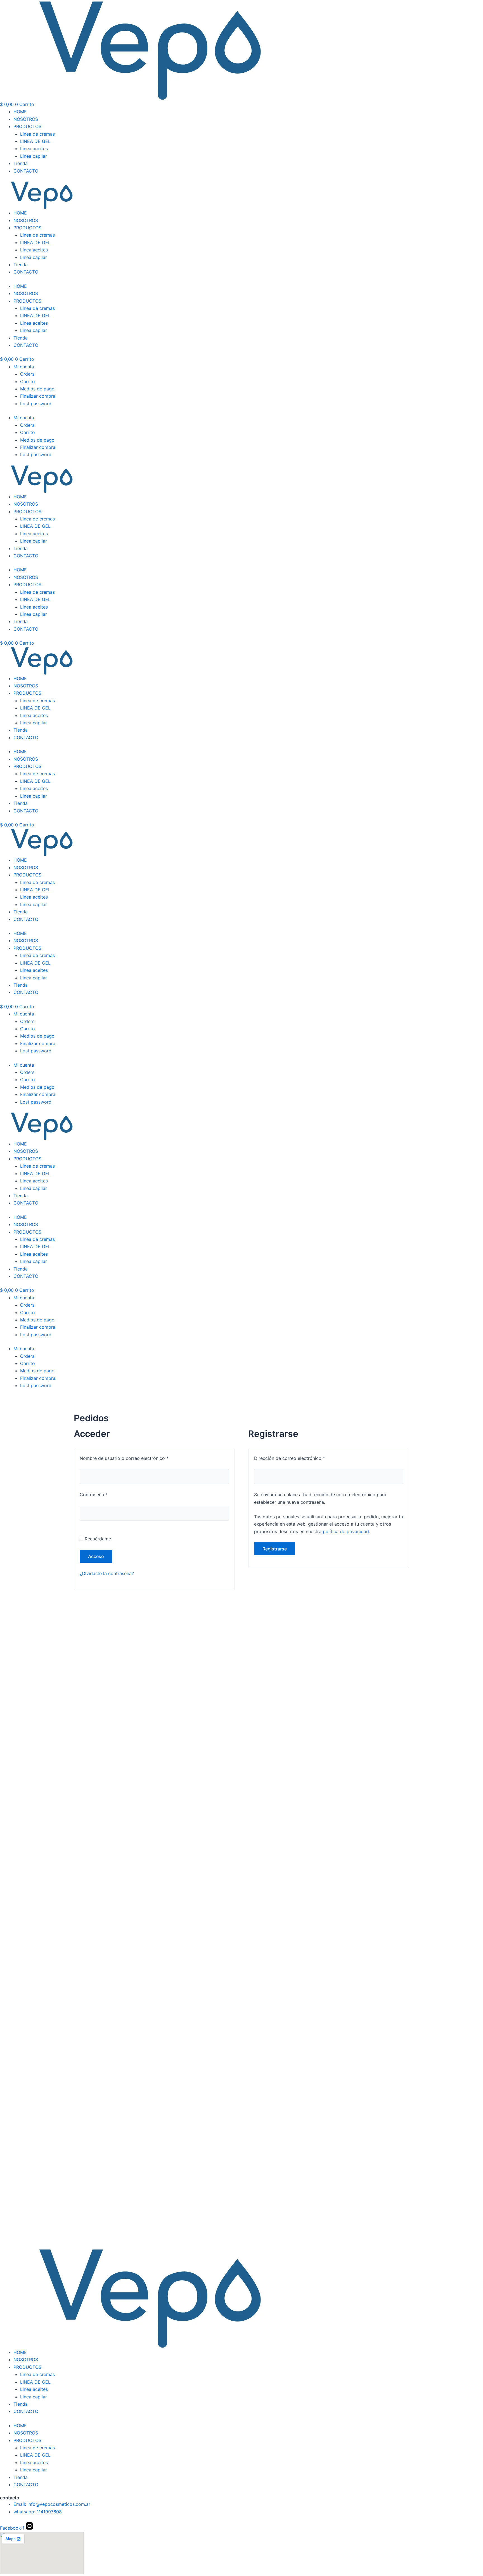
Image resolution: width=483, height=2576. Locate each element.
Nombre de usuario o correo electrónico (136, 1458)
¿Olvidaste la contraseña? (107, 1573)
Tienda (21, 163)
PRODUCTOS (27, 126)
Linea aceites (34, 149)
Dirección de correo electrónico (301, 1458)
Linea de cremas (37, 134)
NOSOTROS (26, 119)
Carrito (28, 381)
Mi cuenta (24, 367)
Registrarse (275, 1549)
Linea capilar (34, 156)
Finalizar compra (38, 396)
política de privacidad (346, 1531)
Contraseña (105, 1494)
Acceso (96, 1556)
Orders (27, 374)
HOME (20, 112)
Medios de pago (37, 389)
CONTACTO (26, 171)
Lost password (36, 404)
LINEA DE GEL (35, 141)
